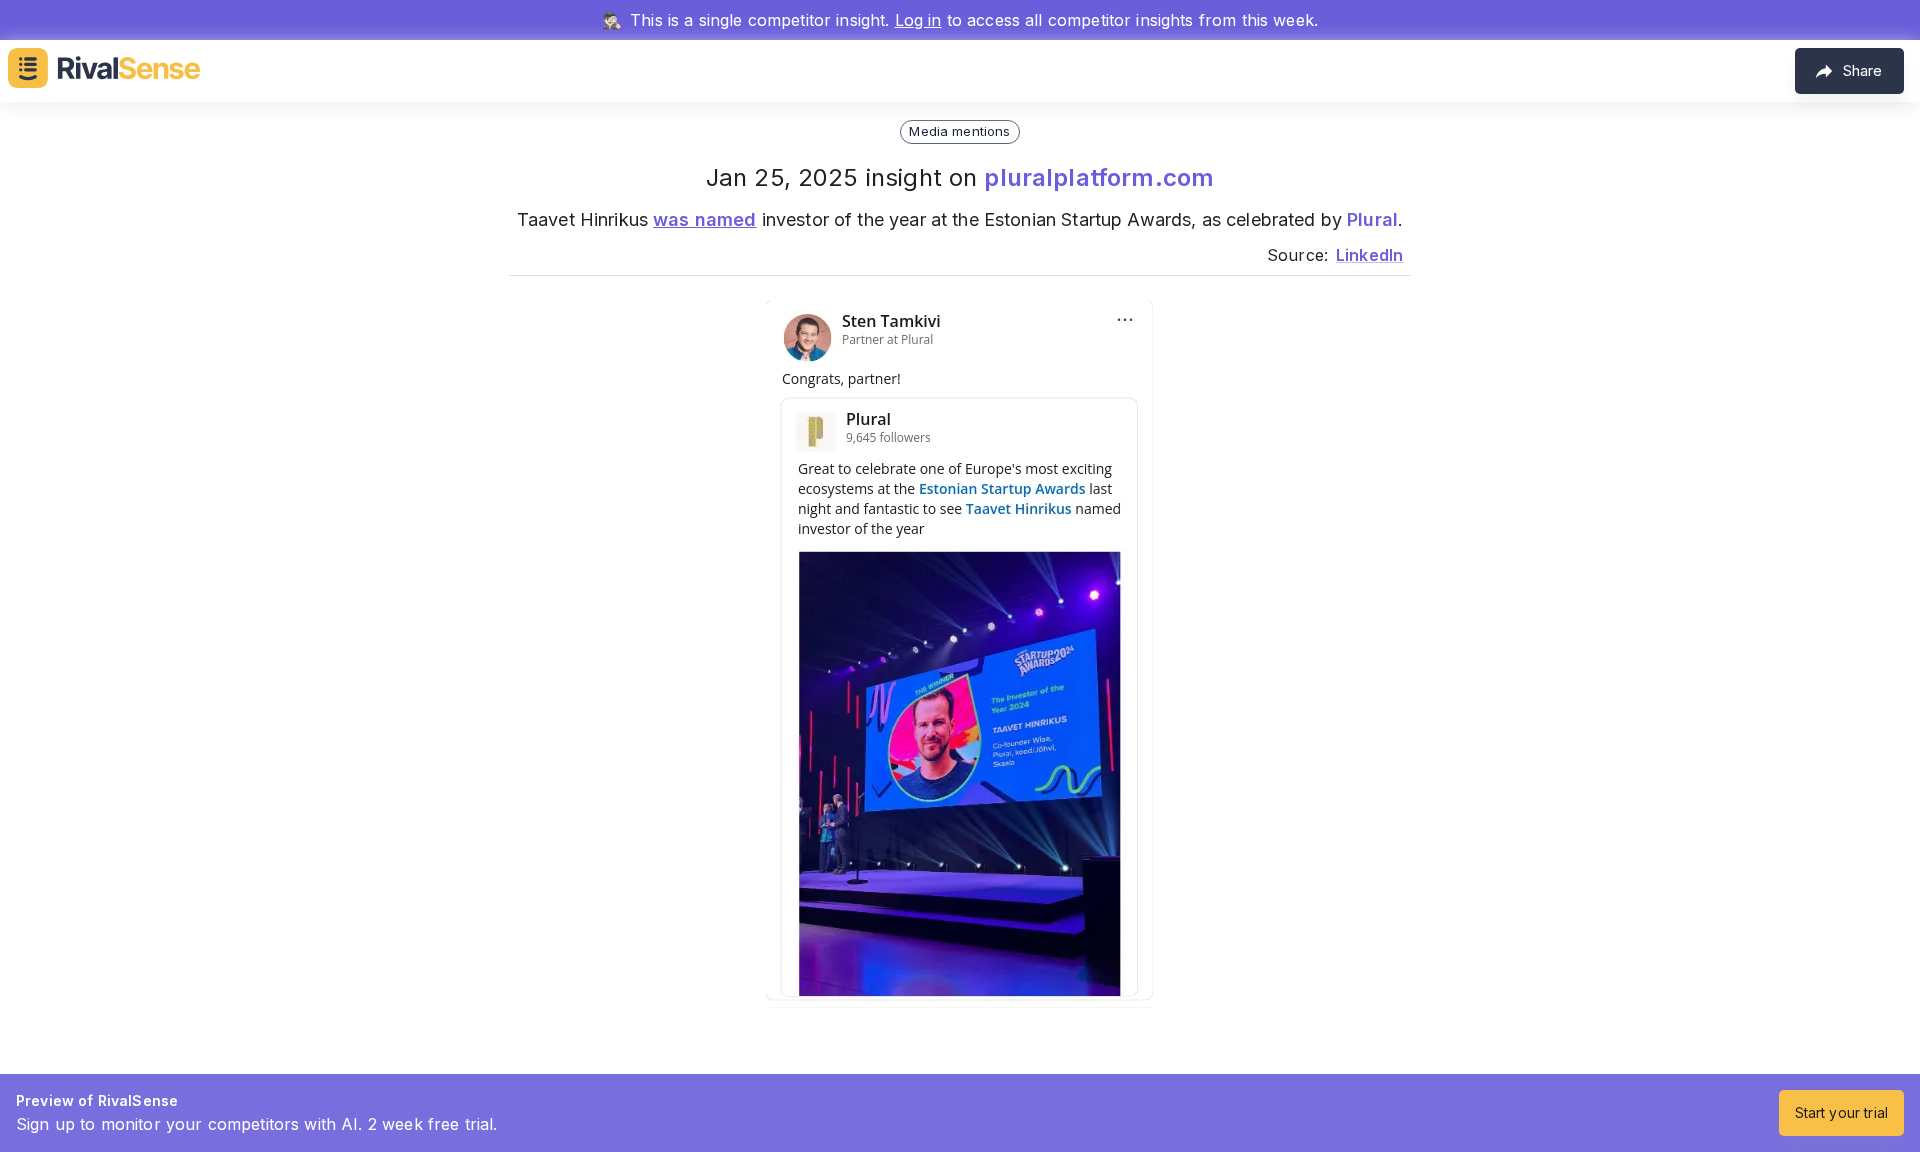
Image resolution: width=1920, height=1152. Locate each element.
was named (704, 219)
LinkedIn (1369, 255)
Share (1862, 70)
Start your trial (1841, 1112)
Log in (918, 20)
